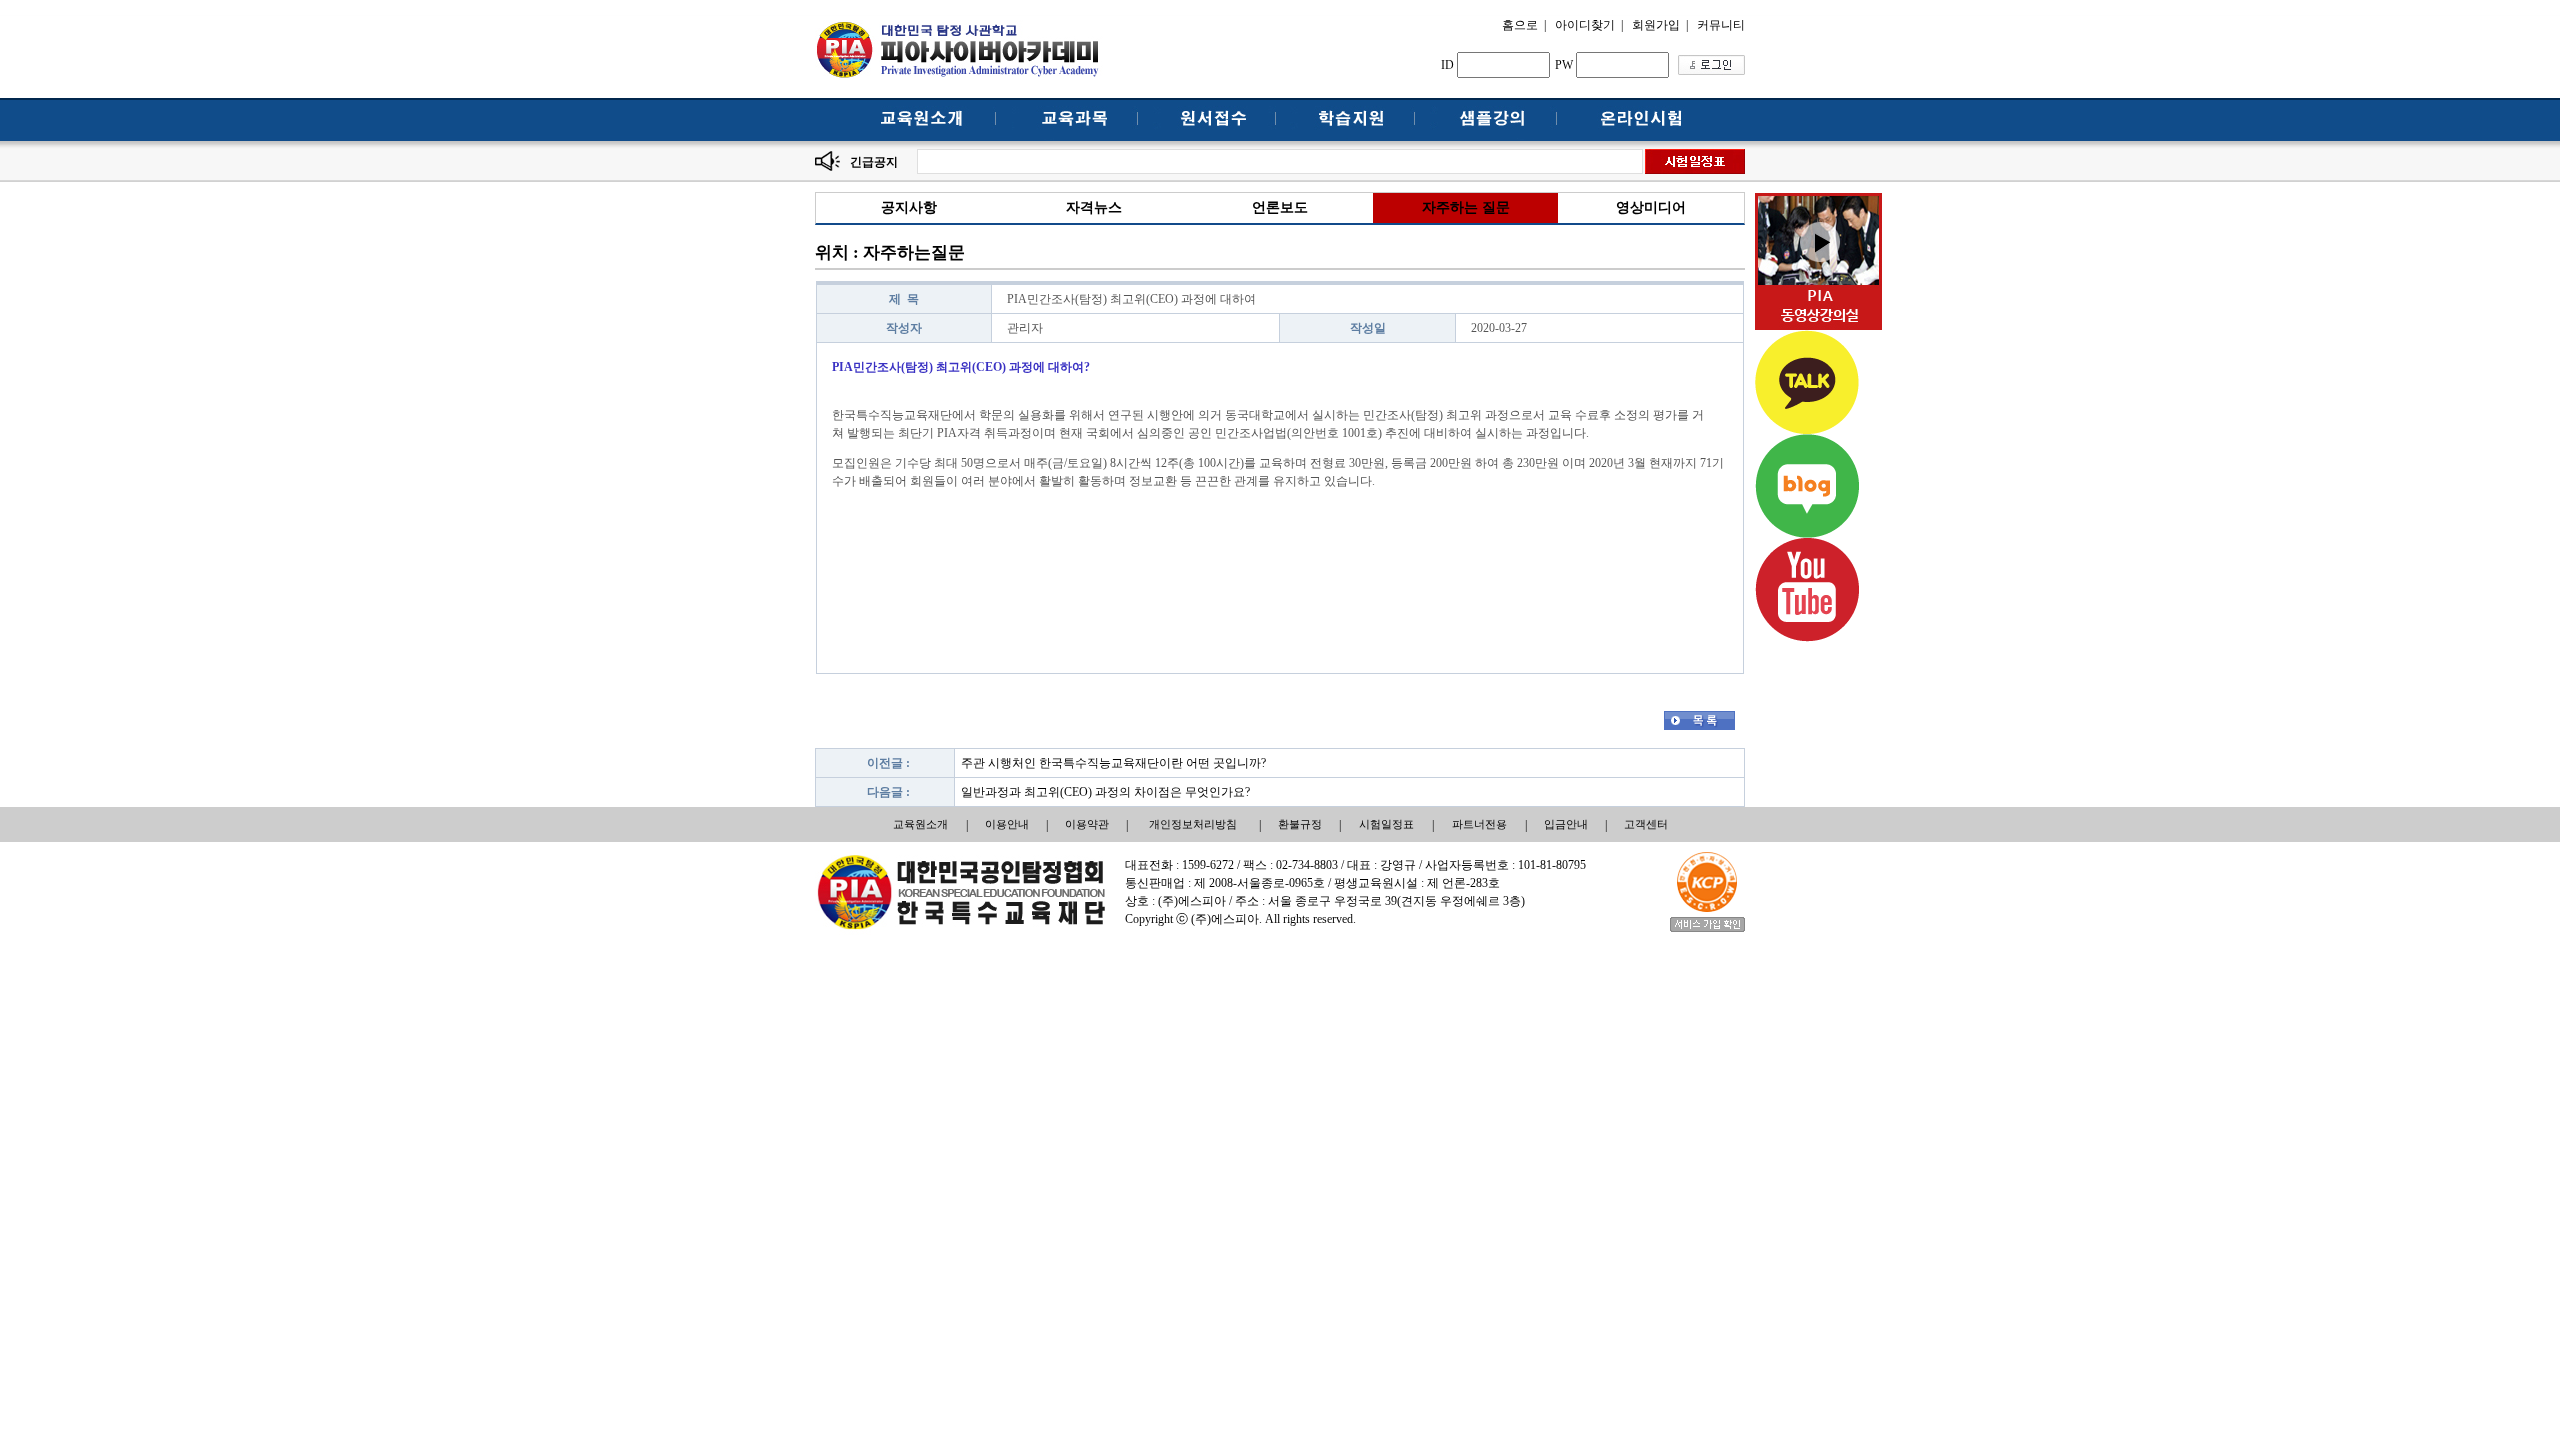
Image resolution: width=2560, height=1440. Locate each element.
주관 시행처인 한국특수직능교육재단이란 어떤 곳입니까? (1113, 763)
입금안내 (1566, 824)
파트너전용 (1479, 824)
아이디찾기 (1585, 25)
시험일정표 (1386, 824)
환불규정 (1300, 824)
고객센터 (1646, 824)
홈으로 (1520, 25)
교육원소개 (920, 824)
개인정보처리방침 (1193, 824)
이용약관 (1087, 824)
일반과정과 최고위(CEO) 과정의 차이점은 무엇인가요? (1105, 792)
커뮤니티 (1721, 25)
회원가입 (1656, 25)
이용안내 (1007, 824)
